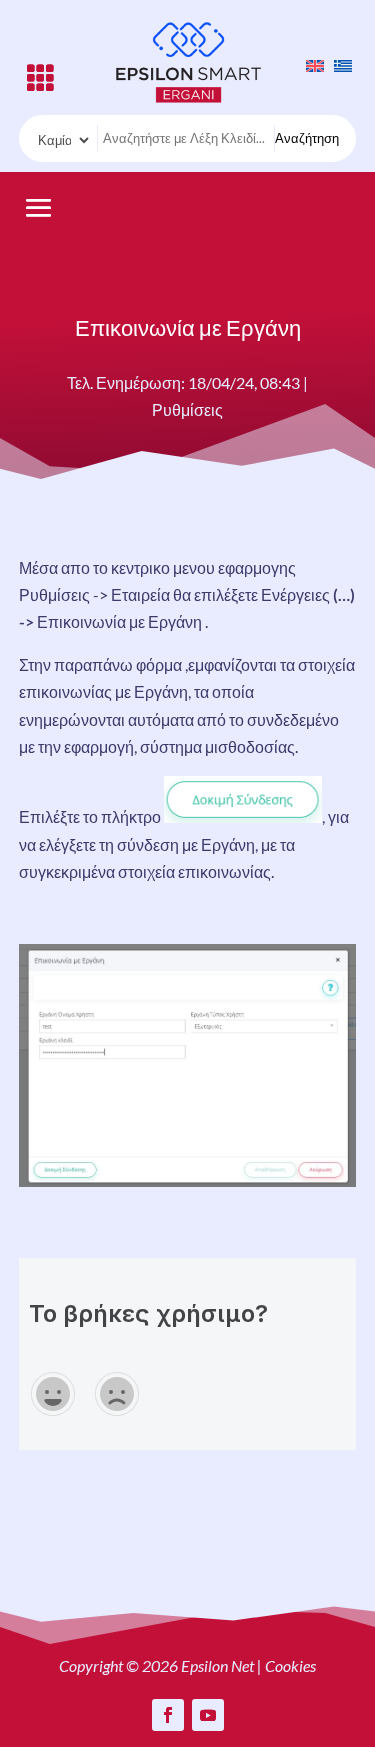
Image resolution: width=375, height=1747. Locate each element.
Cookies (290, 1665)
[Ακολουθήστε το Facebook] (168, 1715)
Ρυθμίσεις (187, 409)
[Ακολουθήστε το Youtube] (208, 1715)
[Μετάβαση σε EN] (310, 64)
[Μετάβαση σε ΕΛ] (338, 64)
